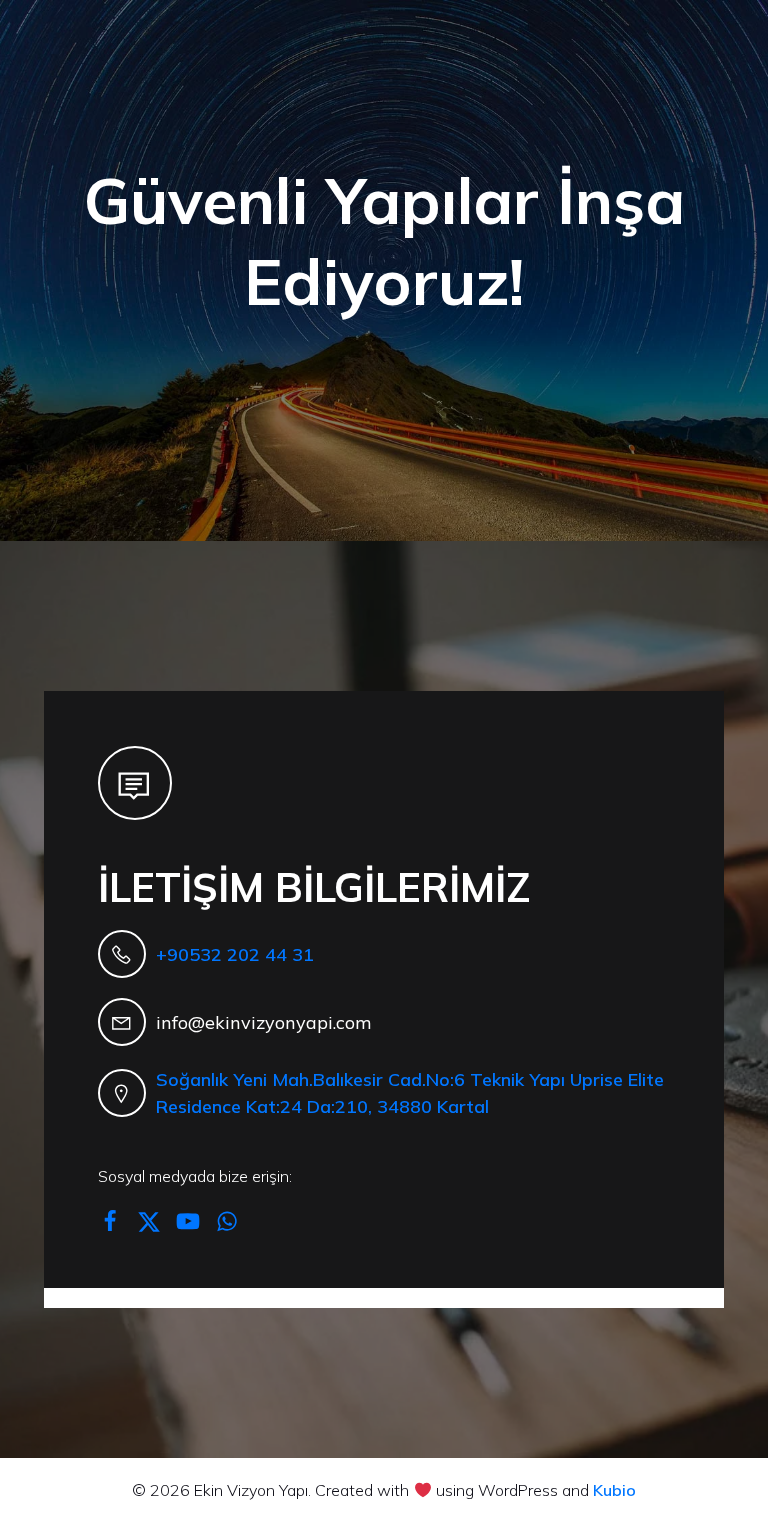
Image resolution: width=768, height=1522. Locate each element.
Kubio (614, 1490)
